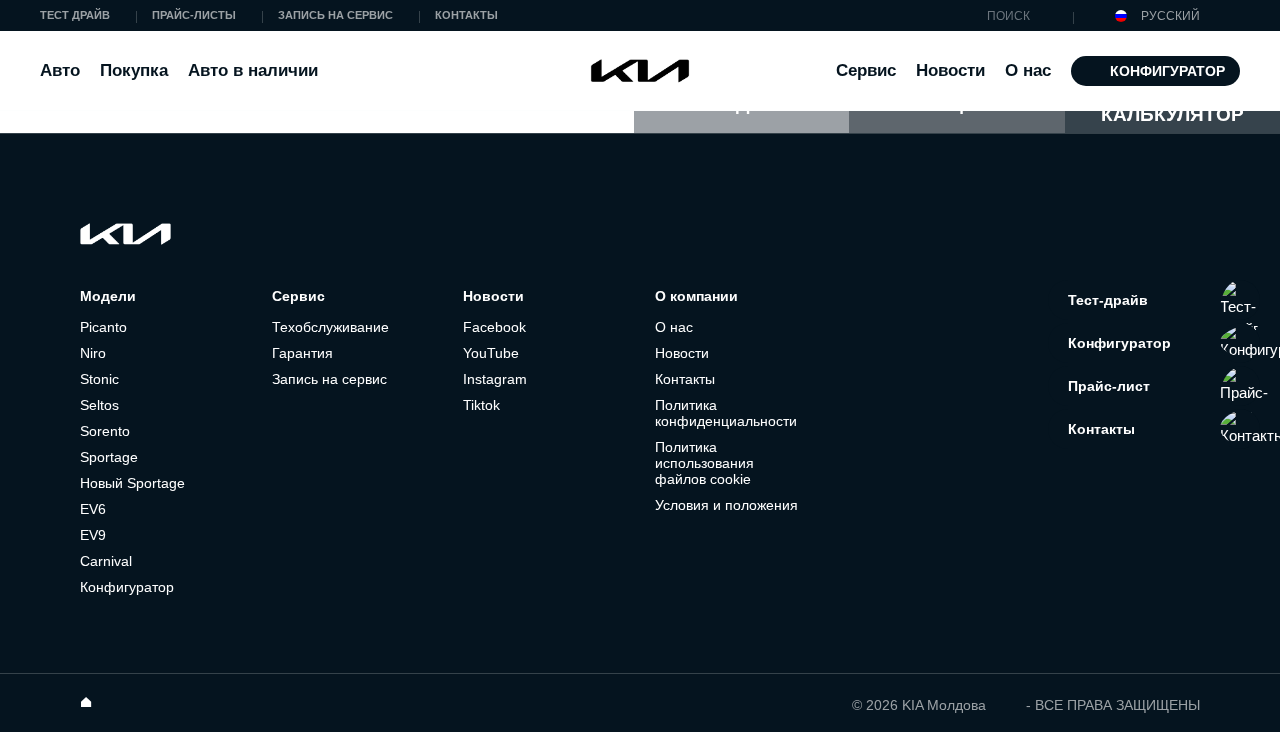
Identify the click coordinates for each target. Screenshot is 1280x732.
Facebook (494, 327)
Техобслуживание (330, 327)
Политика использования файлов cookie (704, 463)
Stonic (99, 379)
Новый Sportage (132, 483)
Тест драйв (75, 15)
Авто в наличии (253, 70)
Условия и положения (726, 505)
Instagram (495, 379)
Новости (950, 70)
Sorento (105, 431)
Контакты (466, 15)
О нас (674, 327)
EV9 (93, 535)
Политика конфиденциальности (726, 413)
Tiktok (481, 405)
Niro (93, 353)
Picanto (103, 327)
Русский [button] (1169, 16)
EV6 (93, 509)
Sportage (109, 457)
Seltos (99, 405)
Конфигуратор (1167, 71)
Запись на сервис (335, 15)
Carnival (106, 561)
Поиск (971, 17)
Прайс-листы (194, 15)
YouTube (491, 353)
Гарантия (302, 353)
